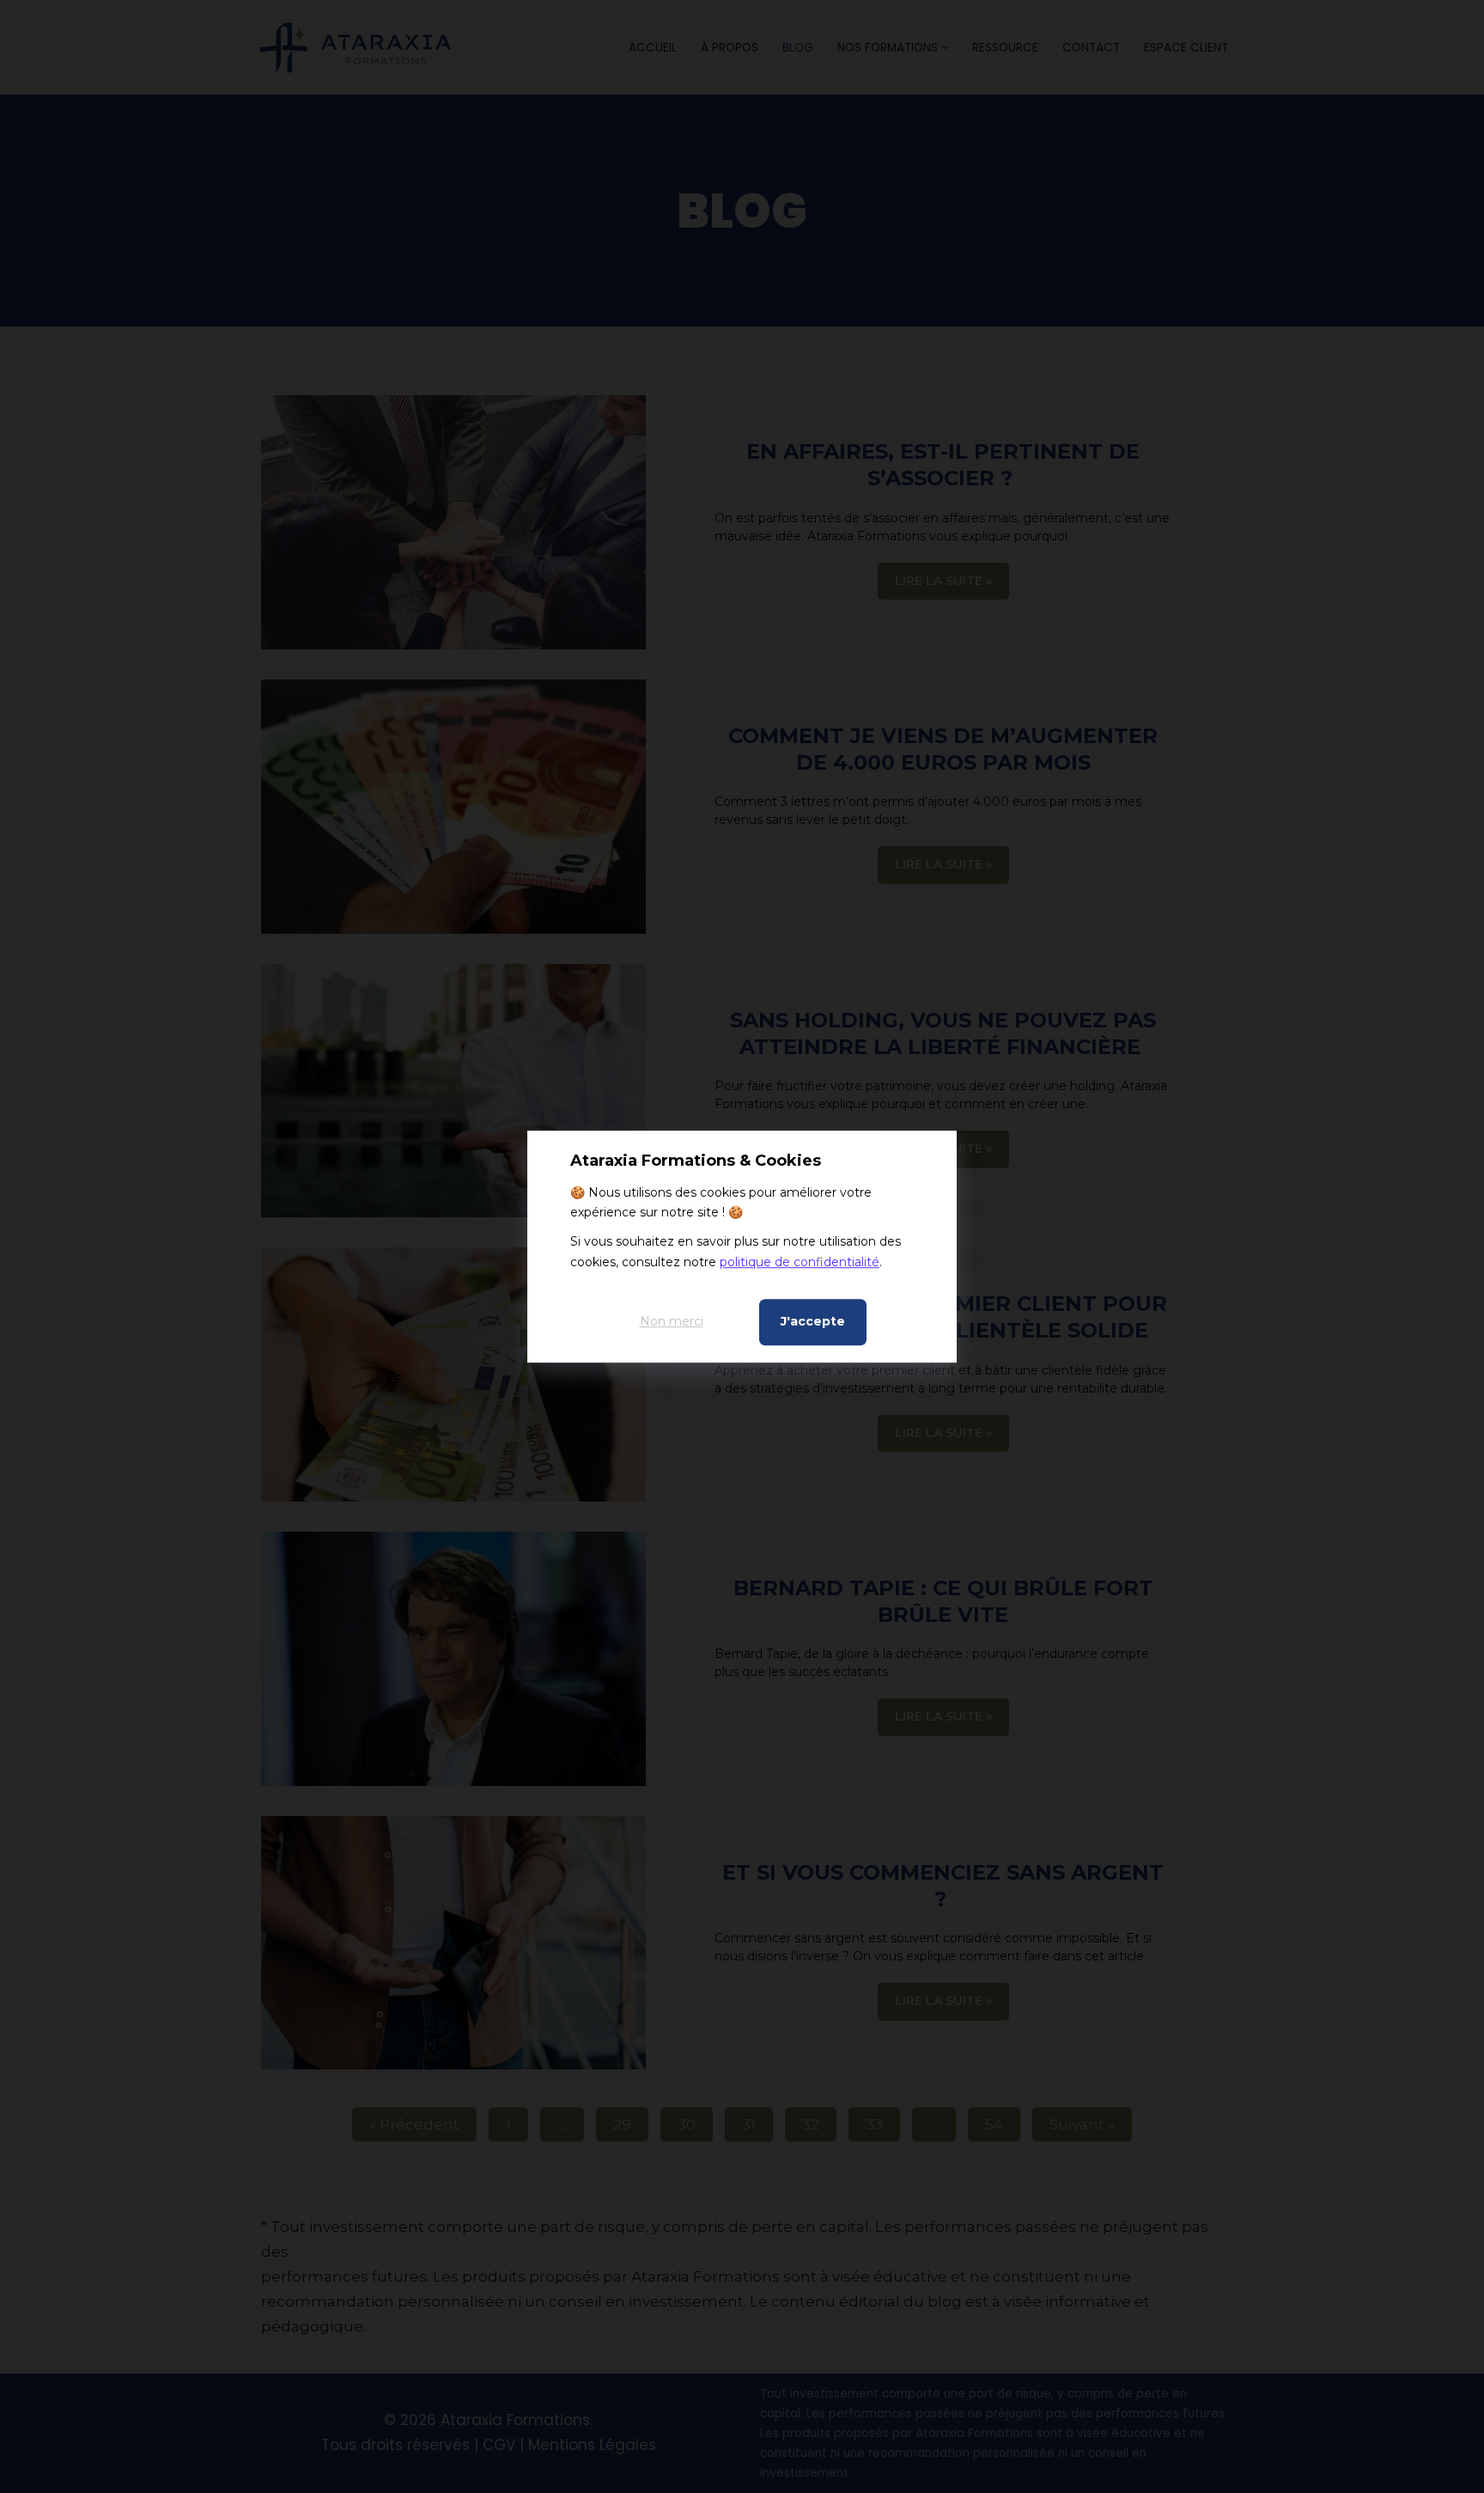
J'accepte (813, 1321)
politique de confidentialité (800, 1262)
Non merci (672, 1321)
